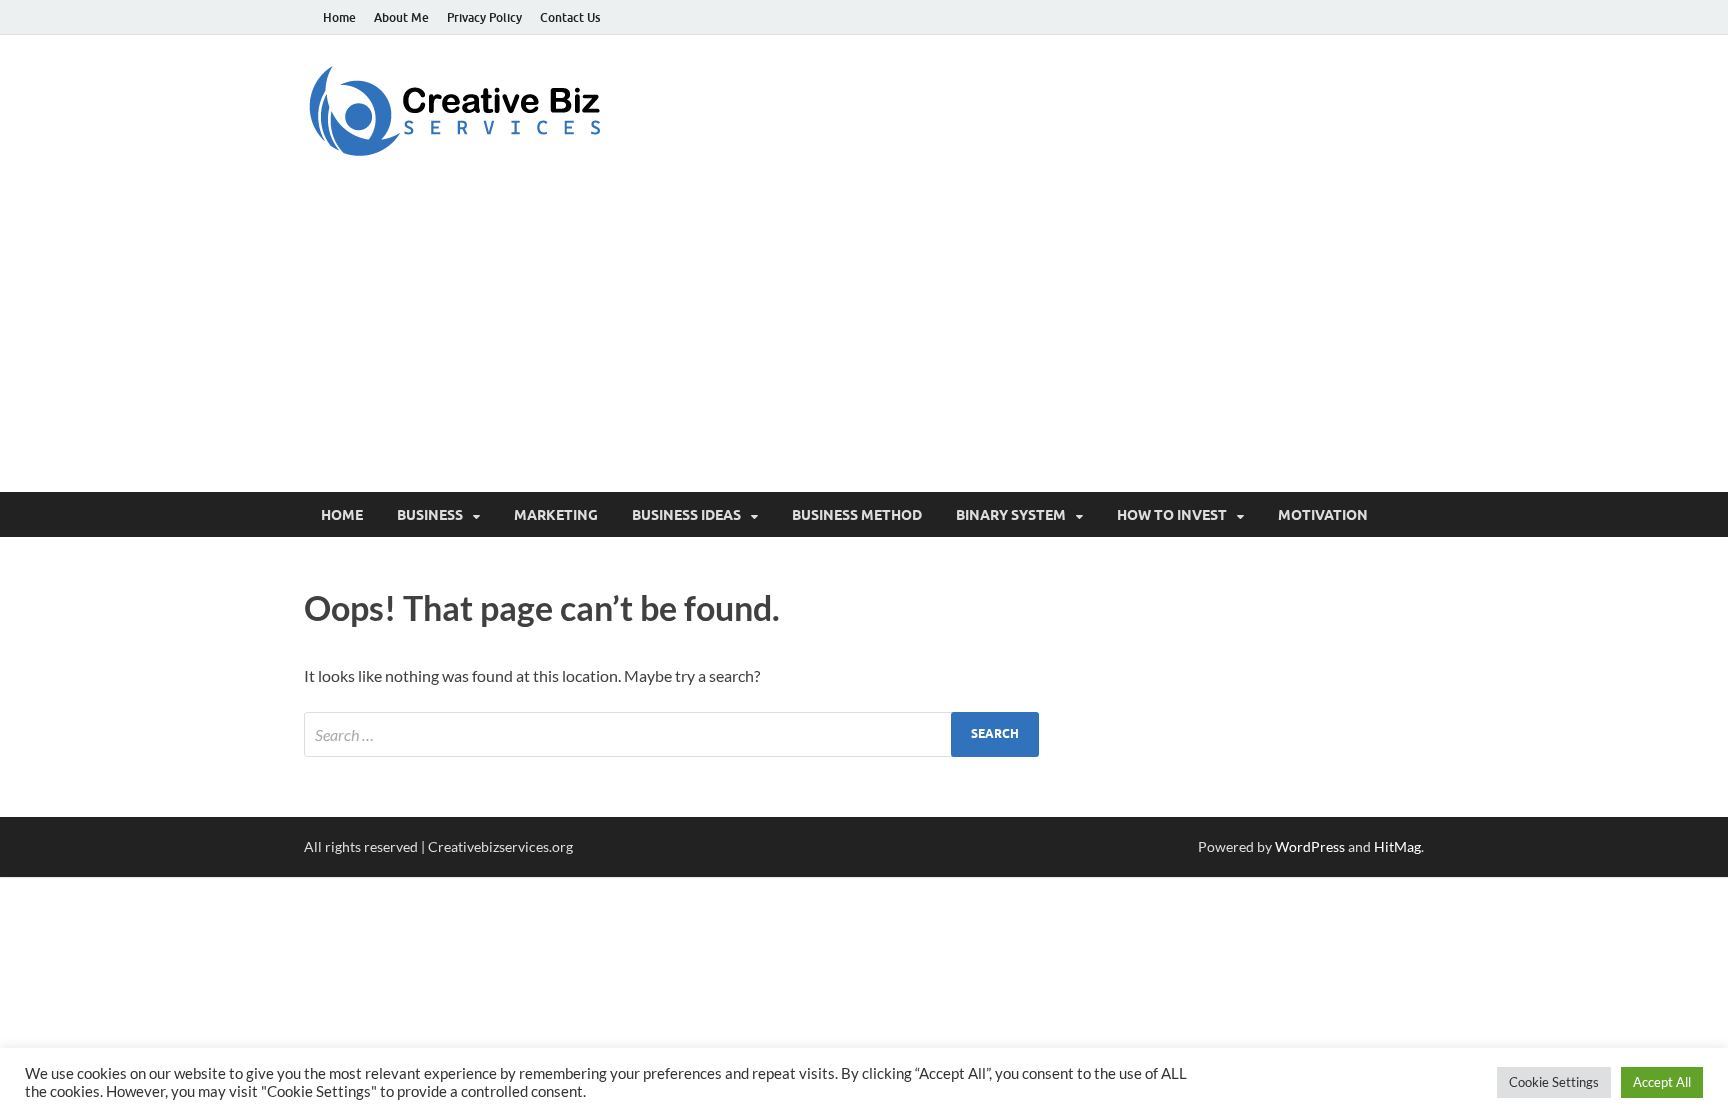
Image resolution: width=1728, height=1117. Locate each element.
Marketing (556, 515)
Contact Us (570, 17)
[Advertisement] (864, 342)
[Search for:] (671, 734)
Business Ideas (686, 515)
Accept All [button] (1662, 1082)
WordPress (1310, 846)
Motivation (1323, 515)
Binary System (1011, 515)
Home (339, 17)
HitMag (1397, 846)
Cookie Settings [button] (1554, 1082)
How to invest (1172, 515)
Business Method (857, 515)
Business (430, 515)
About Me (401, 17)
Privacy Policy (484, 17)
